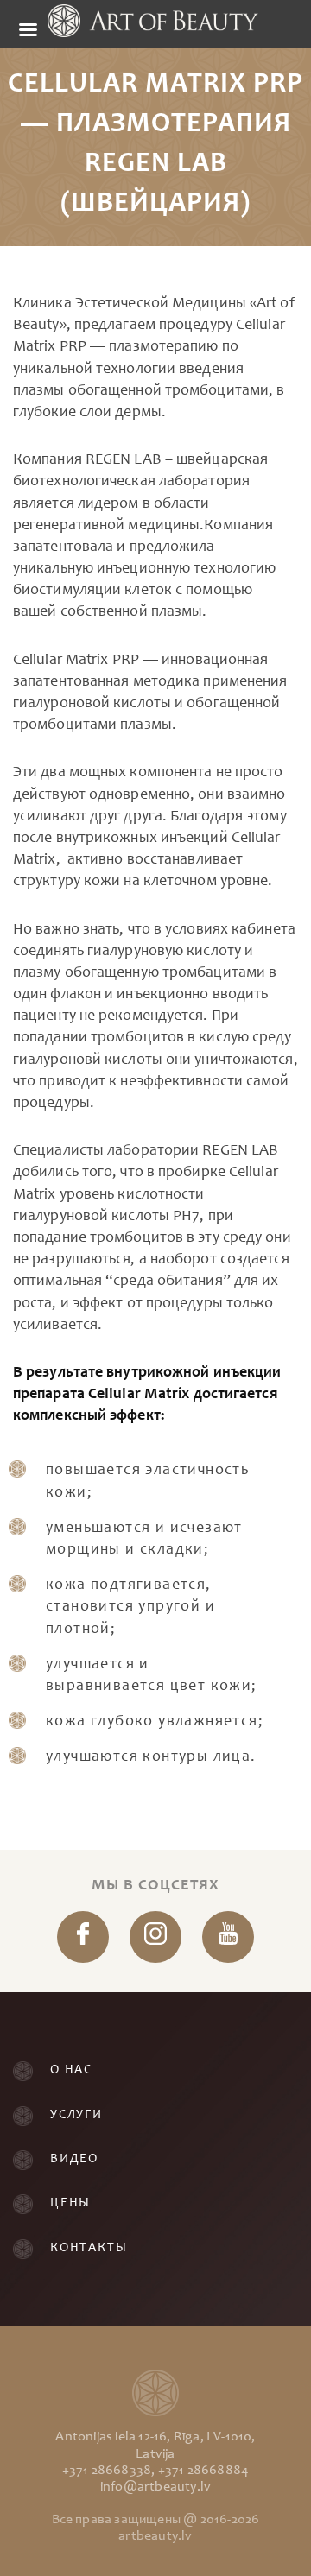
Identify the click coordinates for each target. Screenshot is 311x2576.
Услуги (76, 2115)
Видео (74, 2159)
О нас (71, 2070)
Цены (70, 2203)
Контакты (89, 2248)
